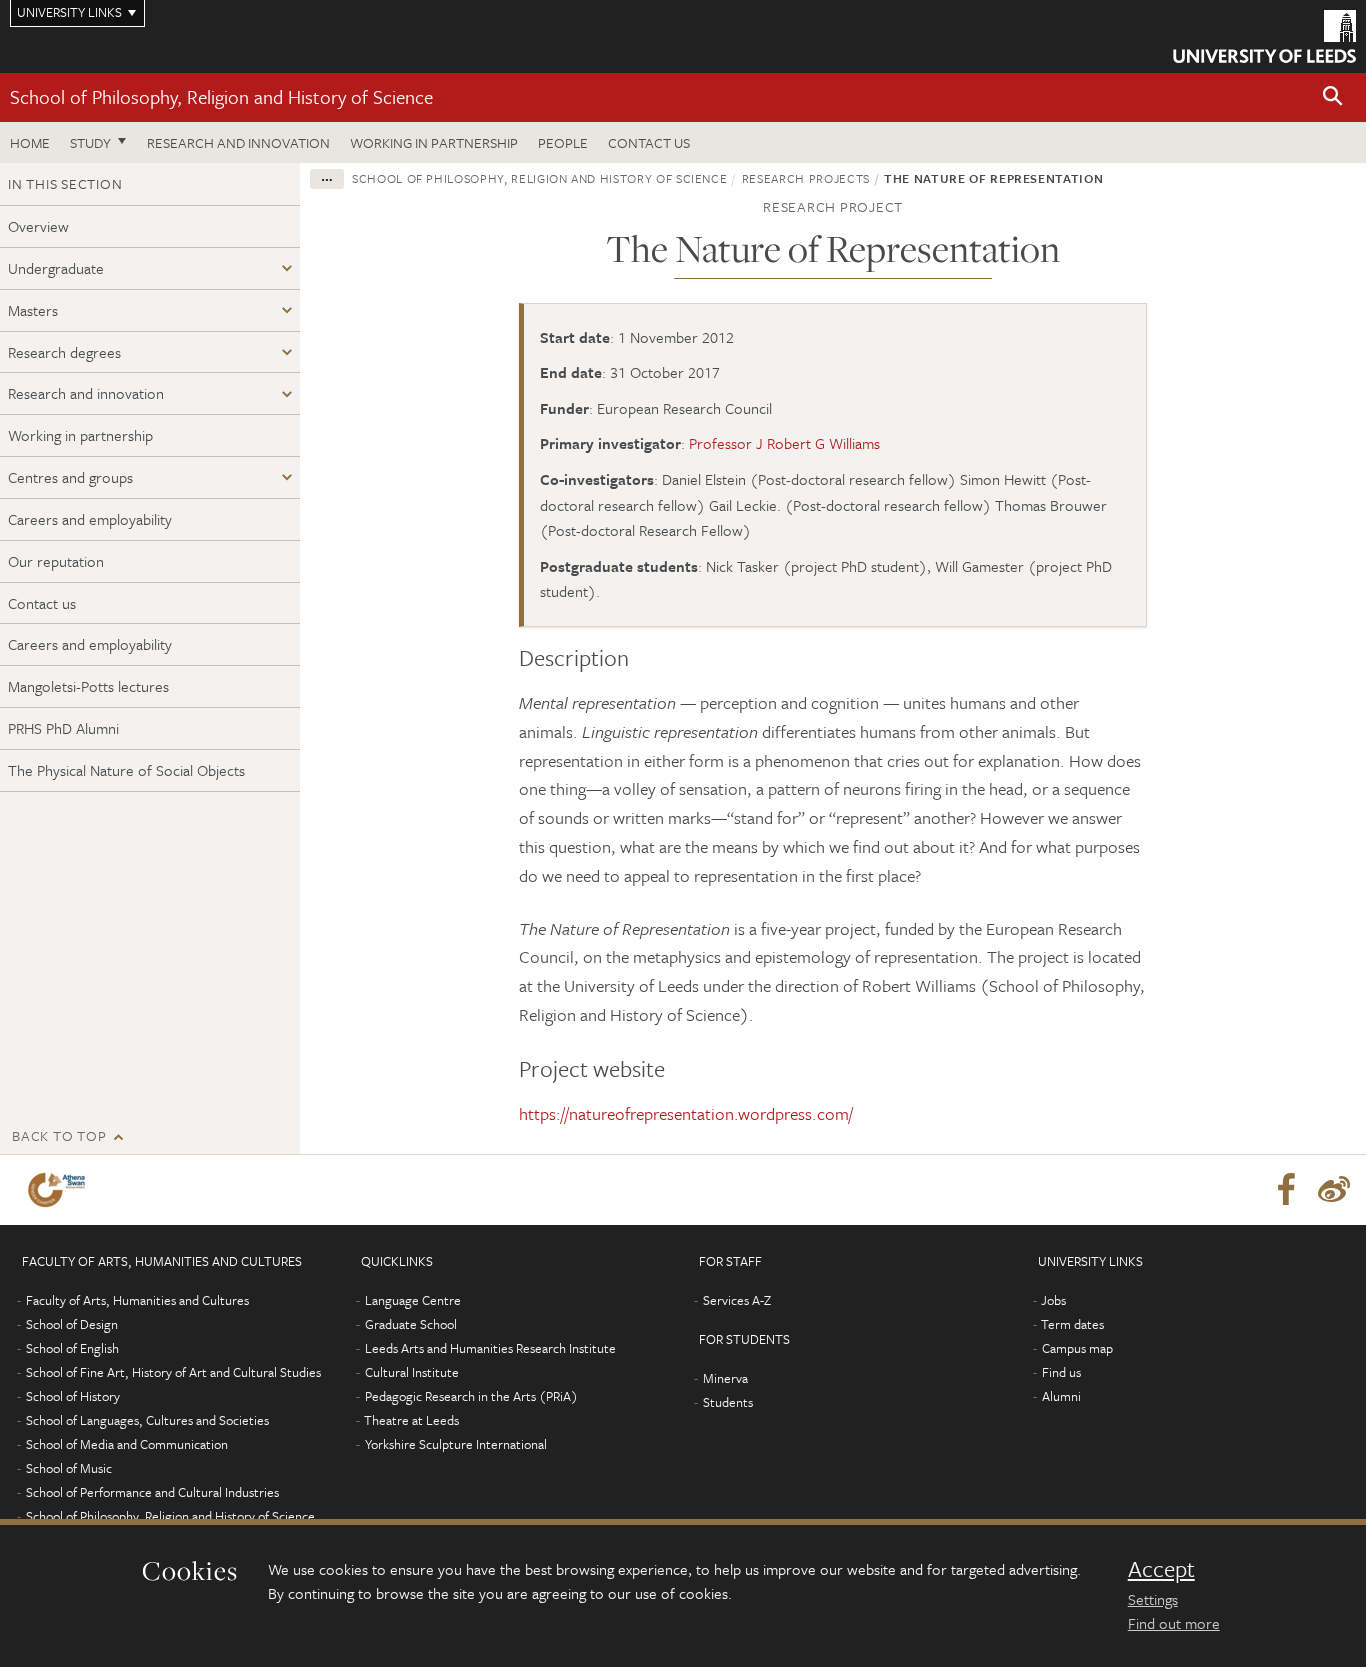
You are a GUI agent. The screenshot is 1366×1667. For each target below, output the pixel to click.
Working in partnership (434, 142)
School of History (73, 1396)
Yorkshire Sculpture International (456, 1444)
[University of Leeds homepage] (1264, 36)
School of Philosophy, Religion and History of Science (221, 96)
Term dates (1072, 1324)
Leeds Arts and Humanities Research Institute (490, 1348)
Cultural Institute (412, 1372)
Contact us (649, 142)
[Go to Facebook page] (1286, 1190)
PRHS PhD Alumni (63, 728)
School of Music (69, 1468)
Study (90, 142)
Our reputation (56, 561)
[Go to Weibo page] (1334, 1190)
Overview (38, 226)
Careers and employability (90, 519)
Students (728, 1402)
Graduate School (411, 1324)
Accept (1161, 1569)
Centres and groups (70, 477)
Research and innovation (238, 142)
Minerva (725, 1378)
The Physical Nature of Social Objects (126, 770)
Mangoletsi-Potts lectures (88, 686)
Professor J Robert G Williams (784, 443)
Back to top (59, 1135)
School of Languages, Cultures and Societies (147, 1420)
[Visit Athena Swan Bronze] (60, 1190)
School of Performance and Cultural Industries (152, 1492)
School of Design (72, 1324)
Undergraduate (56, 268)
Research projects (806, 178)
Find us (1061, 1372)
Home (30, 142)
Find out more (1174, 1623)
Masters (33, 310)
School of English (72, 1348)
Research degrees (64, 352)
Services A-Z (737, 1300)
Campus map (1077, 1348)
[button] (1333, 97)
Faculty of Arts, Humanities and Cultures (137, 1300)
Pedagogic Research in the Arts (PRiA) (471, 1396)
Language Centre (413, 1300)
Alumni (1061, 1396)
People (563, 142)
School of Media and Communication (127, 1444)
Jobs (1053, 1300)
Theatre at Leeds (411, 1420)
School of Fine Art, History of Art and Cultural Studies (173, 1372)
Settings (1153, 1599)
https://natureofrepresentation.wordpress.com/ (686, 1113)
